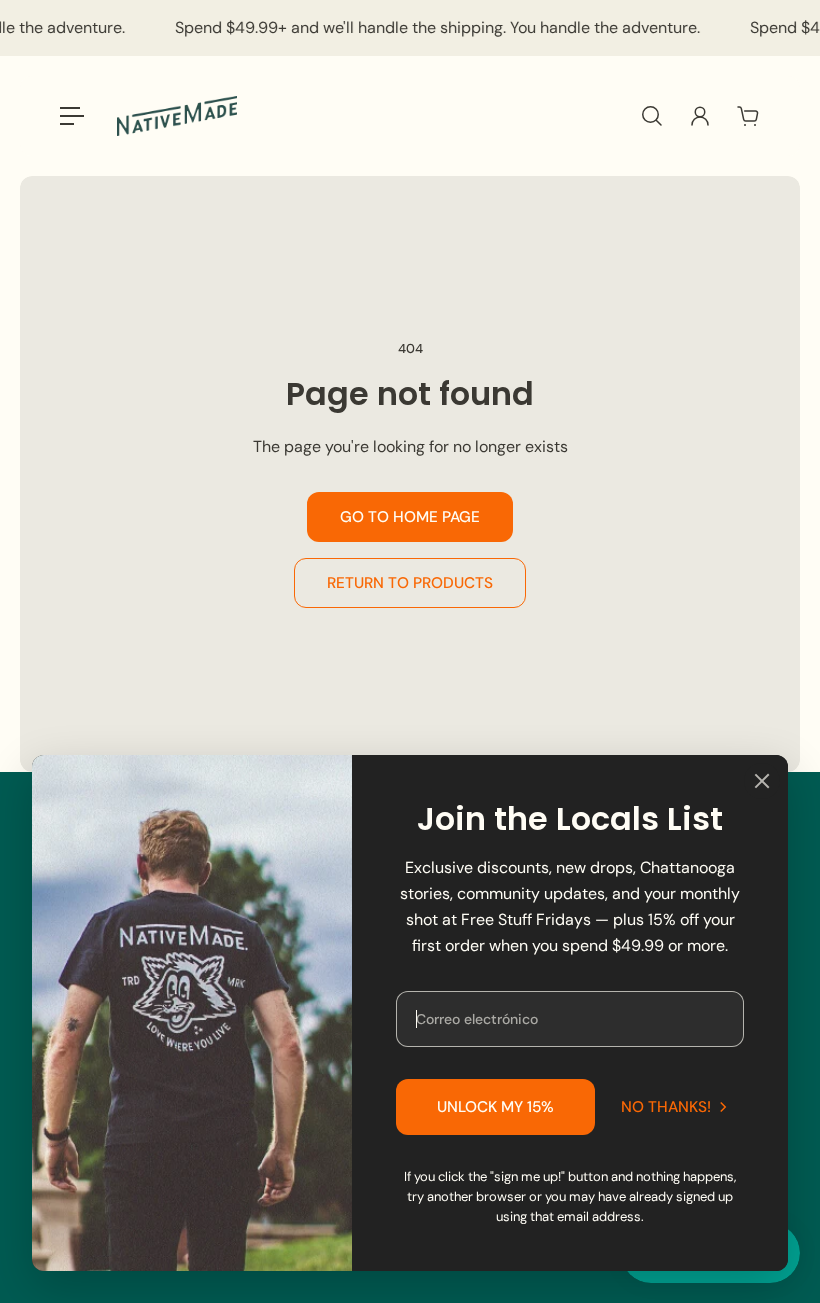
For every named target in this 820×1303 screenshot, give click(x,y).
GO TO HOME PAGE (410, 517)
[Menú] (72, 116)
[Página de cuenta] (700, 116)
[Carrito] (748, 116)
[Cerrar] (762, 781)
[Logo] (177, 116)
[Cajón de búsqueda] (652, 116)
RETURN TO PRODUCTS (410, 583)
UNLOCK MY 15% (495, 1107)
